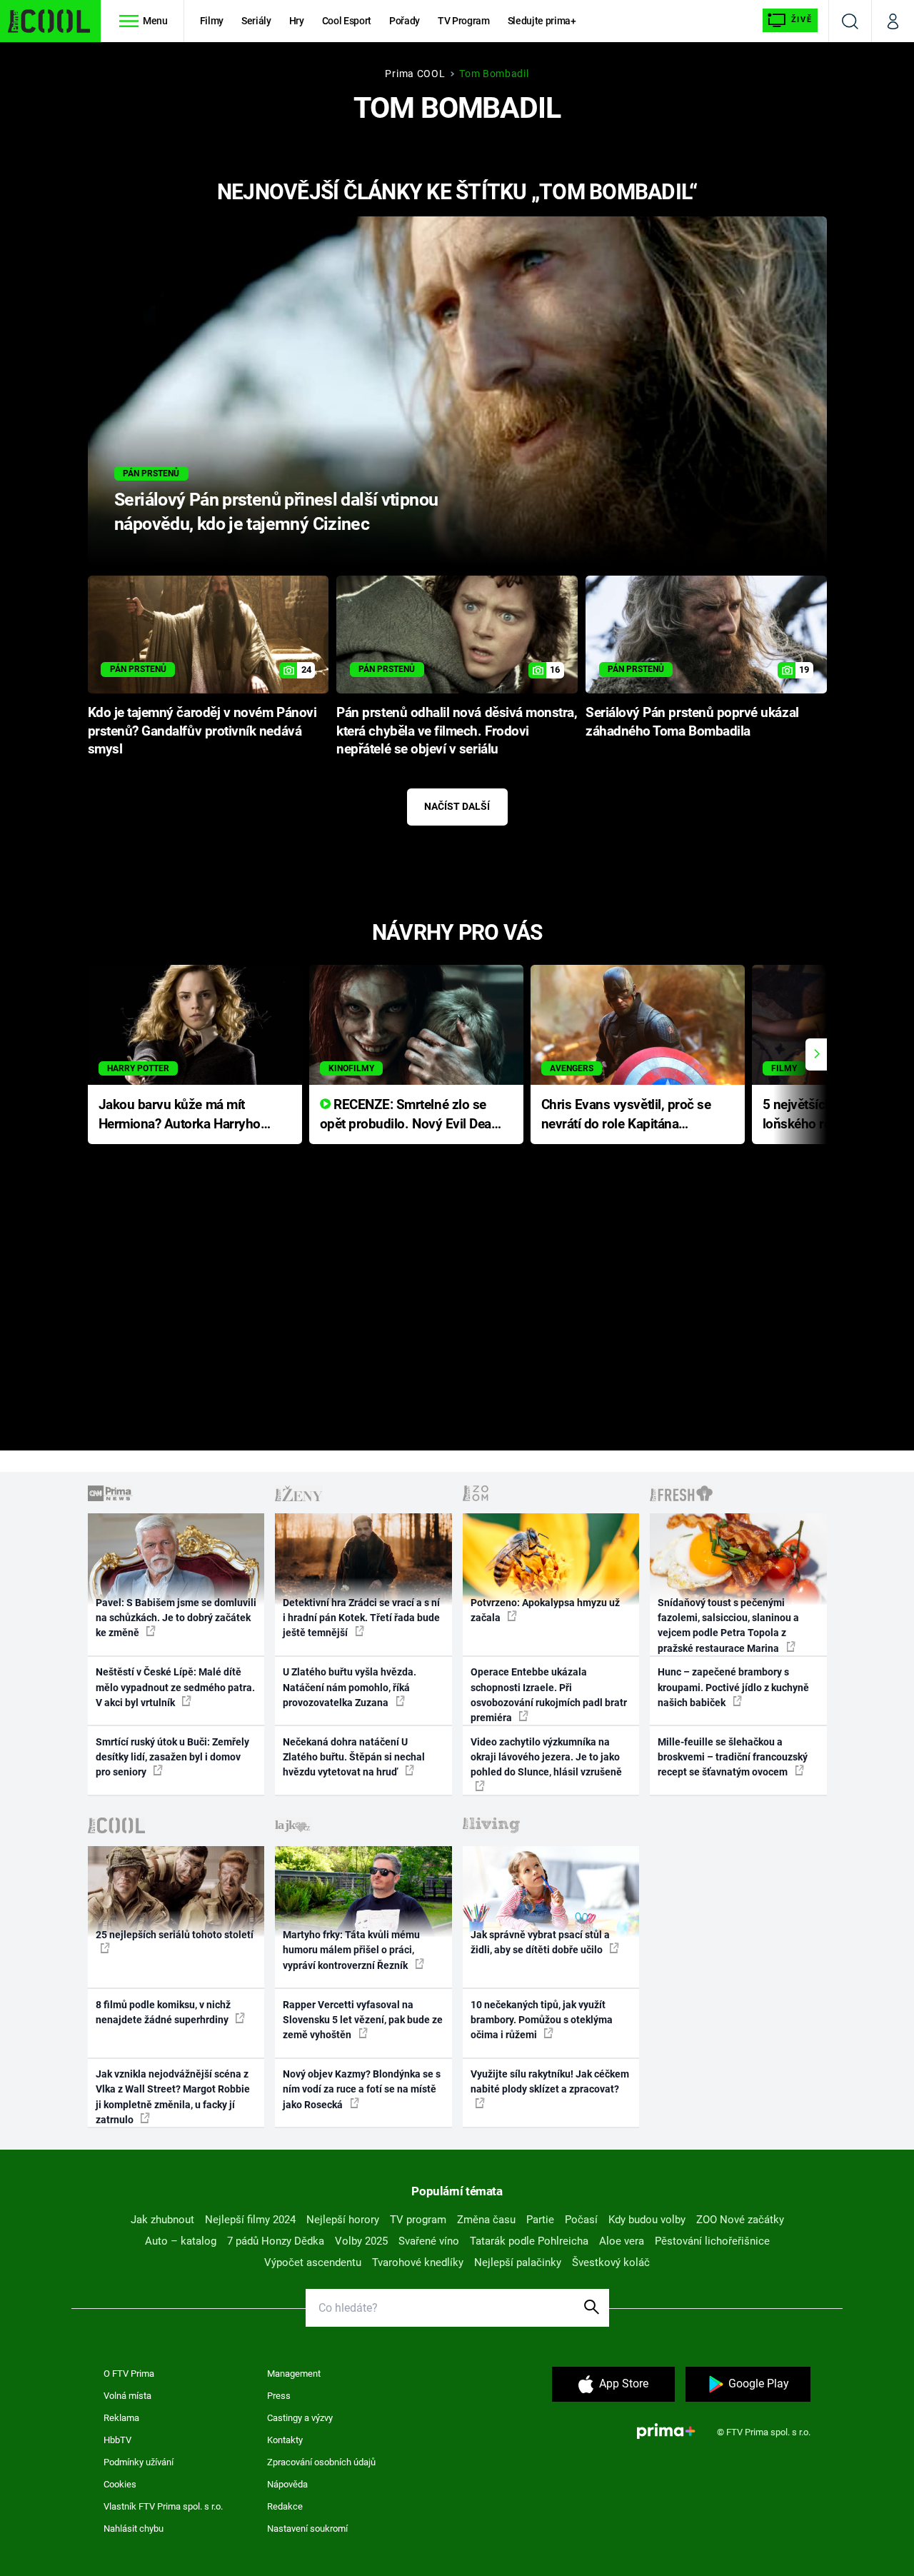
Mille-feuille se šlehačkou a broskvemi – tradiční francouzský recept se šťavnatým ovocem (733, 1757)
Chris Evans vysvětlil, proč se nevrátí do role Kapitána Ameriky (626, 1115)
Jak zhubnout (162, 2220)
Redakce (285, 2506)
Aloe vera (622, 2241)
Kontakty (285, 2440)
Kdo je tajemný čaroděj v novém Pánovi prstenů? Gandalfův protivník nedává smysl (202, 731)
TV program (418, 2220)
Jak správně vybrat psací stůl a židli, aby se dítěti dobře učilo (540, 1942)
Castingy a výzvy (300, 2418)
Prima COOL (415, 74)
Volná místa (127, 2396)
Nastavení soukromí (307, 2529)
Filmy (212, 21)
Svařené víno (429, 2241)
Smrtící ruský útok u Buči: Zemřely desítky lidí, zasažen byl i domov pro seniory (172, 1757)
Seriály (256, 21)
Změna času (486, 2220)
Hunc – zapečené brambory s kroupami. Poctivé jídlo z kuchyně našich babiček (733, 1687)
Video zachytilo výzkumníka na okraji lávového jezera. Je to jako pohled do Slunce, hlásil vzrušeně (546, 1757)
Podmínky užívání (139, 2462)
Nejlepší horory (343, 2220)
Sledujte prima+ (542, 21)
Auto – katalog (181, 2241)
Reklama (121, 2418)
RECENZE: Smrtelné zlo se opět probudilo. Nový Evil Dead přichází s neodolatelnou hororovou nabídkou (410, 1115)
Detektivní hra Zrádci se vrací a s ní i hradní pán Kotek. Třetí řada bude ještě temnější (361, 1618)
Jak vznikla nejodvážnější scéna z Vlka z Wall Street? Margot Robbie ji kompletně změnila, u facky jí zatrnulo (173, 2097)
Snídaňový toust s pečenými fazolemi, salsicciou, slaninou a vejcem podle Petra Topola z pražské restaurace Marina (728, 1625)
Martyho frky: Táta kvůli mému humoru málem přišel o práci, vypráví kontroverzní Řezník (351, 1950)
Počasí (581, 2220)
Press (279, 2396)
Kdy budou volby (647, 2220)
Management (294, 2374)
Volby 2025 (361, 2241)
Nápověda (287, 2484)
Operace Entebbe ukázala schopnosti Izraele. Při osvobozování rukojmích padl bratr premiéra (549, 1695)
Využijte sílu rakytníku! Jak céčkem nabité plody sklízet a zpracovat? (550, 2081)
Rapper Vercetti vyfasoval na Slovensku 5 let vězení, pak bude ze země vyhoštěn (363, 2020)
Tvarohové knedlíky (418, 2262)
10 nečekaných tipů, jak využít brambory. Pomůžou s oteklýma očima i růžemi (542, 2020)
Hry (297, 21)
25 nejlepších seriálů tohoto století (175, 1935)
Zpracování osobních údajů (321, 2462)
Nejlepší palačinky (518, 2262)
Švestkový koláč (611, 2262)
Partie (540, 2220)
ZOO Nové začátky (740, 2220)
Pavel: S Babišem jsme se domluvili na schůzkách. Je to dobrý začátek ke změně (176, 1618)
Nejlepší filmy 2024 (250, 2220)
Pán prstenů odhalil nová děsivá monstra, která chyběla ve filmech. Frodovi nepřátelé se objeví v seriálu (457, 731)
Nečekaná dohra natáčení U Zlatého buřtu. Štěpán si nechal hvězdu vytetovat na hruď (354, 1757)
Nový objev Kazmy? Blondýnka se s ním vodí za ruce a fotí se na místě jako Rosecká (362, 2089)
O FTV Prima (129, 2374)
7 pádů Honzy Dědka (276, 2241)
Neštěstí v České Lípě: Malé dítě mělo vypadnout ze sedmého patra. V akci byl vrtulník (175, 1687)
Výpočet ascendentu (313, 2262)
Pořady (405, 21)
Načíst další (457, 806)
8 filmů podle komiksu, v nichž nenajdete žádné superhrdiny (163, 2012)
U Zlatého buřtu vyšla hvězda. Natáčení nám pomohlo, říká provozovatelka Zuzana (350, 1687)
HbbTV (117, 2440)
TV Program (463, 21)
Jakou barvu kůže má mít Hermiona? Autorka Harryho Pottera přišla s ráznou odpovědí (180, 1115)
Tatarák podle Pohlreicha (529, 2241)
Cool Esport (347, 21)
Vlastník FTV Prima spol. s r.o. (163, 2506)
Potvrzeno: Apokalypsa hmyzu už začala (545, 1610)
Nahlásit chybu (134, 2529)
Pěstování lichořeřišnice (712, 2241)
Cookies (120, 2484)
